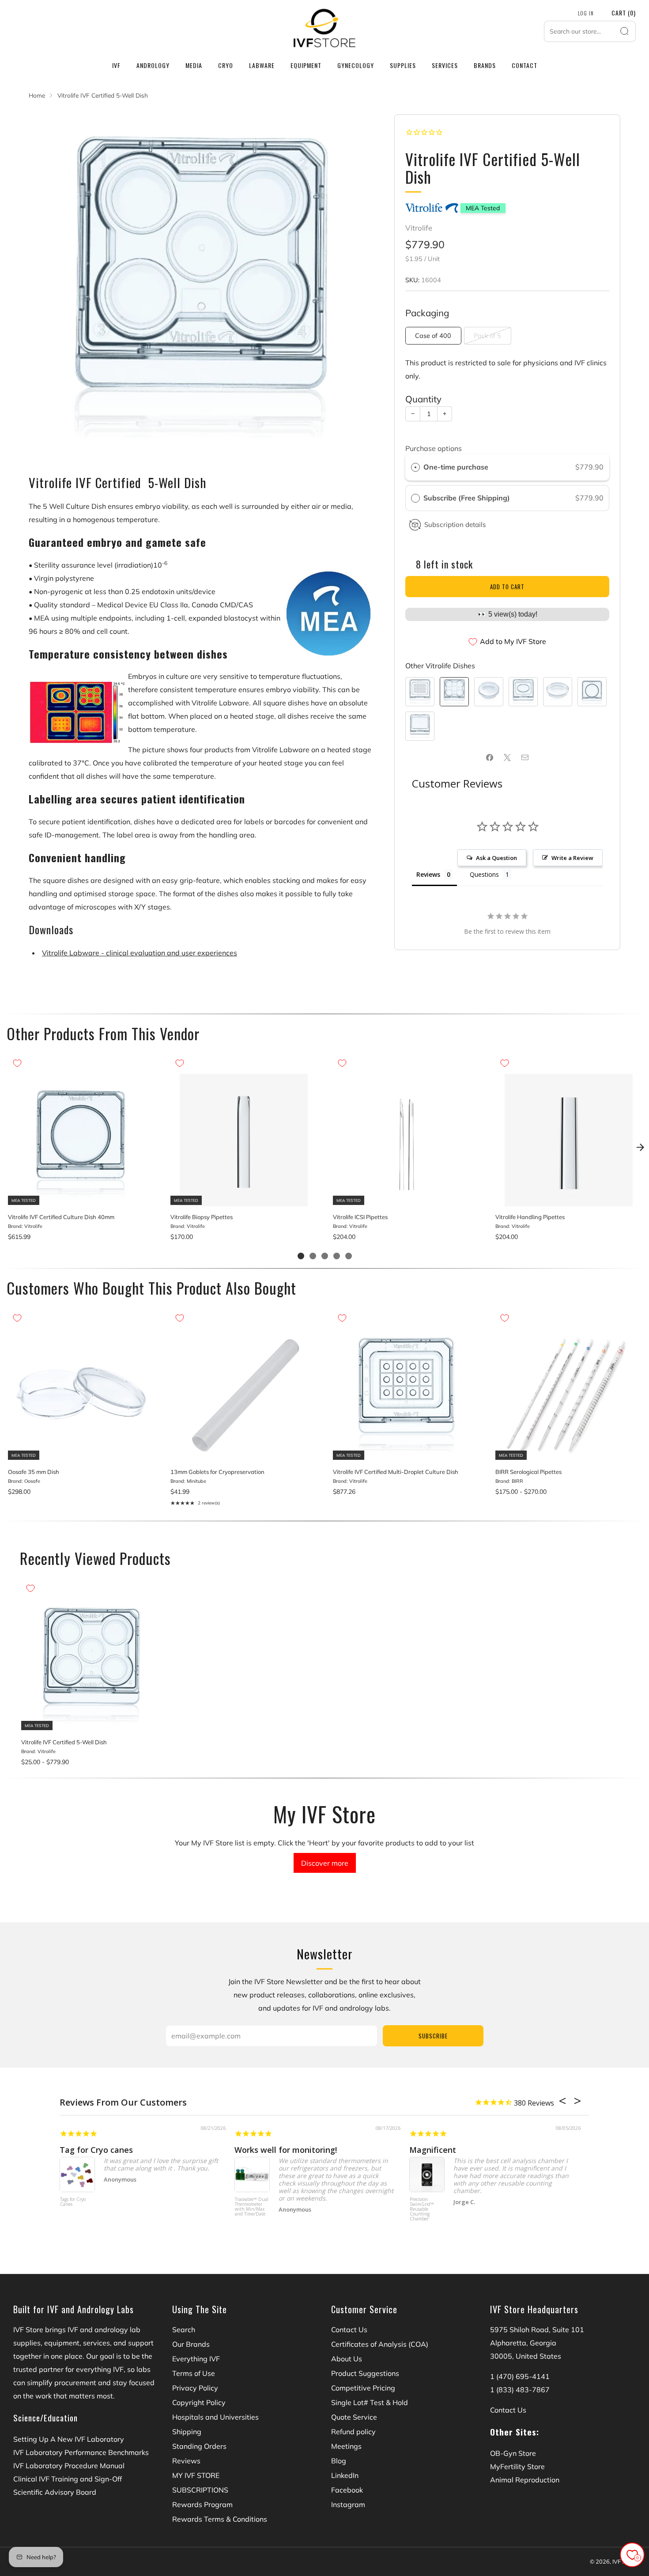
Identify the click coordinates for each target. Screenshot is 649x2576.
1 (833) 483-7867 (520, 2390)
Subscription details (455, 525)
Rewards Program (202, 2504)
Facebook (347, 2490)
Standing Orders (199, 2446)
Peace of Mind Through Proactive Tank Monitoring (509, 2150)
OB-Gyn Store (513, 2453)
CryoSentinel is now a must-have (126, 2150)
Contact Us (349, 2330)
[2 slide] (313, 1256)
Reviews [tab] (428, 874)
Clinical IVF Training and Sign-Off (68, 2479)
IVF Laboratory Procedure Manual (69, 2466)
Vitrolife (419, 228)
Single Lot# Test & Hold (370, 2402)
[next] (640, 1147)
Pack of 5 (487, 336)
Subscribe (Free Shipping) (468, 498)
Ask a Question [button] (496, 858)
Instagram (348, 2504)
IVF (116, 65)
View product (81, 1197)
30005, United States (526, 2356)
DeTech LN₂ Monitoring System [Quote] (428, 2205)
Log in (586, 13)
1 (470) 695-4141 (520, 2376)
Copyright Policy (199, 2402)
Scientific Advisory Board (55, 2492)
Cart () (624, 13)
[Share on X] (507, 758)
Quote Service (354, 2417)
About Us (347, 2359)
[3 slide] (325, 1256)
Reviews (186, 2461)
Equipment (306, 65)
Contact (524, 65)
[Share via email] (525, 758)
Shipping (187, 2432)
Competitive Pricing (363, 2388)
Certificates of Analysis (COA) (380, 2344)
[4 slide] (337, 1256)
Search (184, 2330)
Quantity (423, 399)
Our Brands (191, 2344)
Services (445, 65)
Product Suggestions (365, 2373)
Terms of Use (194, 2373)
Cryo (226, 65)
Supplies (403, 65)
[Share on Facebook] (490, 758)
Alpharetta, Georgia (523, 2343)
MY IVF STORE (196, 2475)
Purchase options (434, 448)
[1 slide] (301, 1256)
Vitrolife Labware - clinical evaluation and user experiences (140, 953)
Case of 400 (433, 336)
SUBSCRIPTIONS (200, 2490)
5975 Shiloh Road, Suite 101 (537, 2330)
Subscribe (433, 2036)
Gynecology (356, 65)
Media (194, 65)
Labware (262, 65)
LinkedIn (345, 2475)
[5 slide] (349, 1256)
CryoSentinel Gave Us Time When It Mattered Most (337, 2150)
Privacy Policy (195, 2388)
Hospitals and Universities (215, 2417)
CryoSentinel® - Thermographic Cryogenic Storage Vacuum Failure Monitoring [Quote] (79, 2214)
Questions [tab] (484, 874)
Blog (339, 2461)
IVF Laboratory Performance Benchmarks (81, 2452)
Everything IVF (196, 2359)
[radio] (415, 467)
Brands (485, 65)
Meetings (346, 2446)
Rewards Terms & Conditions (220, 2519)
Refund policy (353, 2432)
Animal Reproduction (525, 2480)
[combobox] (590, 31)
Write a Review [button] (572, 858)
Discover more (325, 1863)
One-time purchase (456, 467)
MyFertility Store (517, 2466)
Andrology (153, 65)
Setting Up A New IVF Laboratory (69, 2439)
